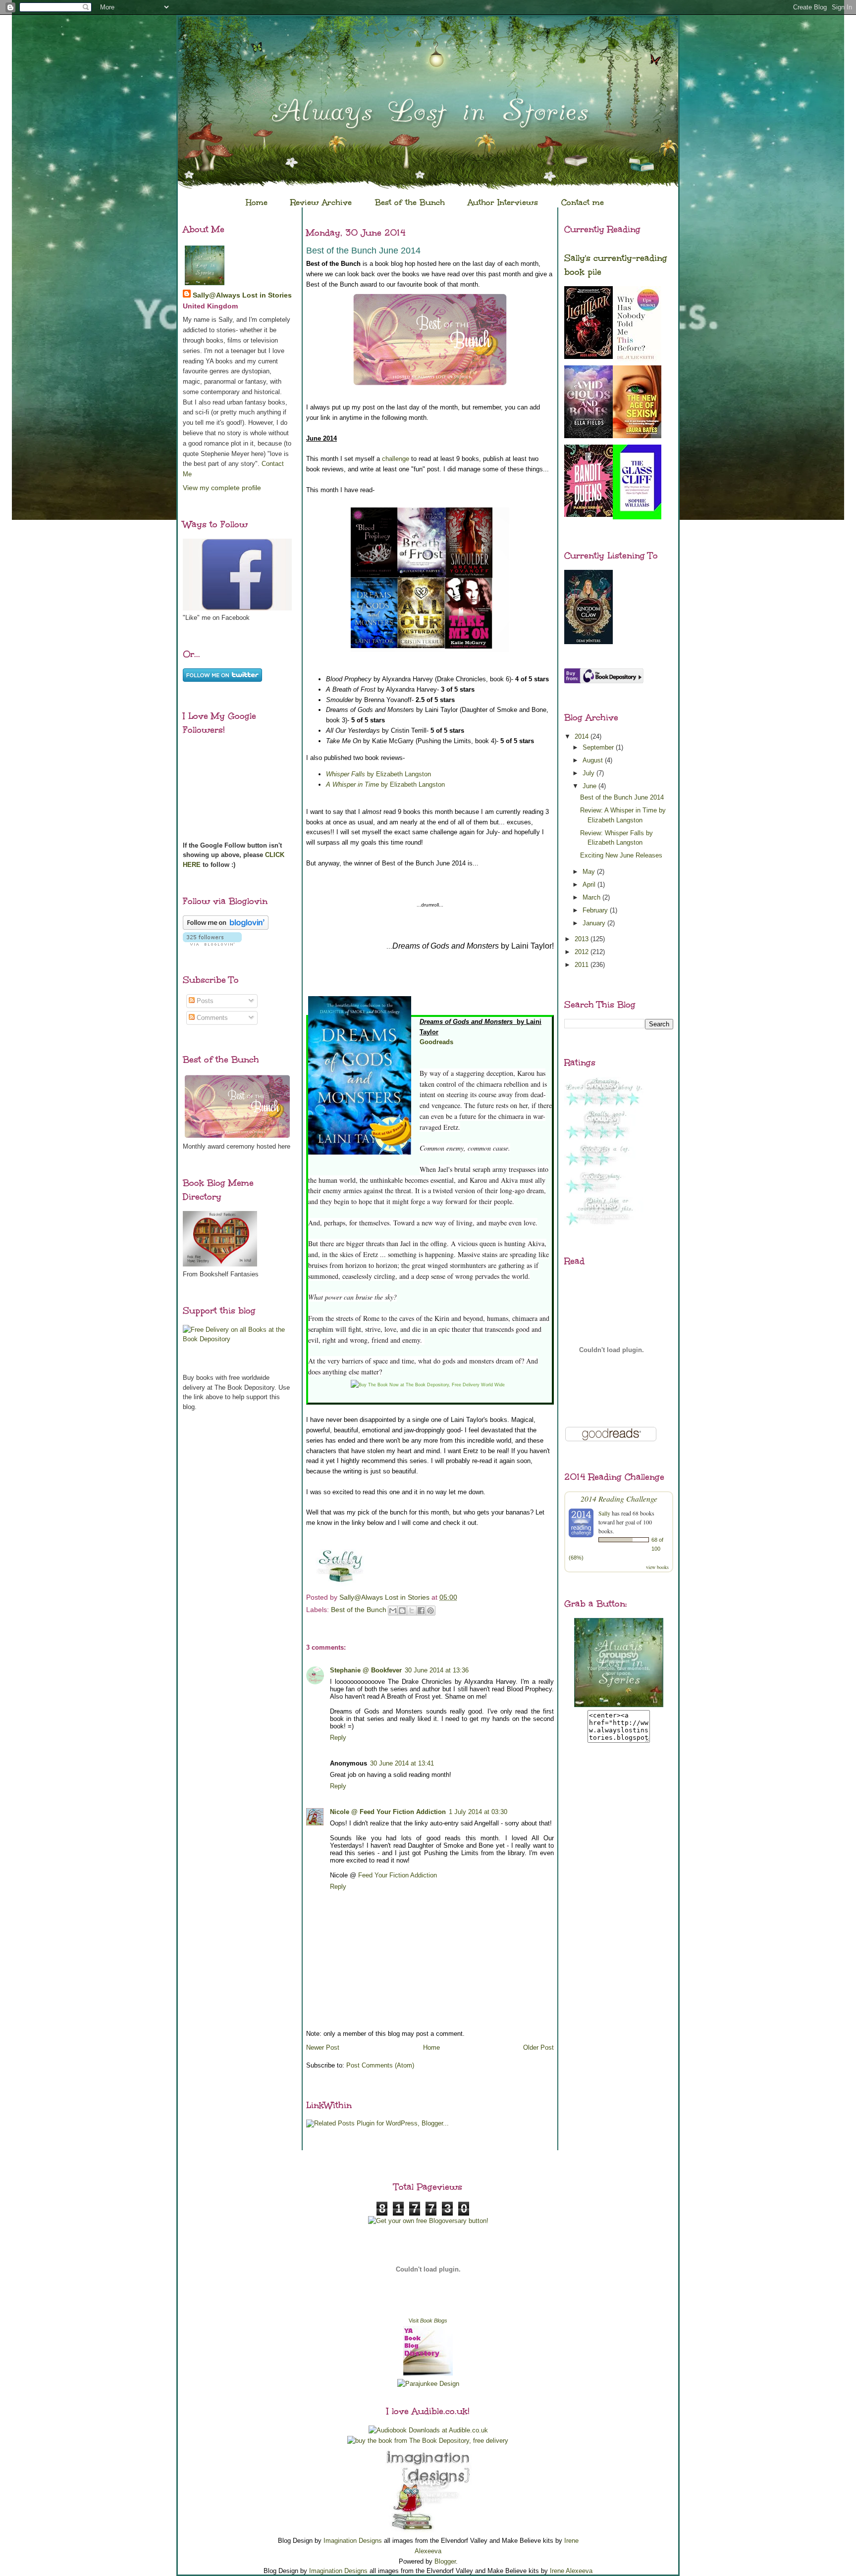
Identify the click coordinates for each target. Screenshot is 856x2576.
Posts (204, 1001)
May (590, 872)
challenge (396, 459)
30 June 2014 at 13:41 (402, 1763)
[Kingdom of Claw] (588, 642)
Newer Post (323, 2047)
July (589, 773)
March (592, 897)
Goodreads (436, 1042)
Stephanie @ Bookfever (366, 1670)
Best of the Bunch (410, 202)
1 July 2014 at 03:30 (478, 1812)
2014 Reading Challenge (619, 1498)
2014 (583, 736)
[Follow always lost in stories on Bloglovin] (226, 928)
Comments (211, 1018)
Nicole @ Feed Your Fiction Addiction (388, 1812)
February (596, 910)
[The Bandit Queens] (588, 515)
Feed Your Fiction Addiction (398, 1875)
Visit (428, 2321)
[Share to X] (412, 1611)
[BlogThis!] (402, 1611)
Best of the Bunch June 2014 (622, 797)
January (595, 923)
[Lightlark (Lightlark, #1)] (588, 357)
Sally (604, 1513)
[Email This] (393, 1611)
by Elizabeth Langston (378, 774)
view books (657, 1567)
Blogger (445, 2561)
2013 (583, 939)
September (599, 747)
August (594, 760)
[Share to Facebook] (421, 1611)
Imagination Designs (353, 2541)
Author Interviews (503, 202)
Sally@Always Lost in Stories (242, 295)
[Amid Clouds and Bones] (588, 436)
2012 (583, 952)
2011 (583, 965)
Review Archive (321, 202)
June (590, 786)
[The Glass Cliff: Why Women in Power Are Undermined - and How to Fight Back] (637, 517)
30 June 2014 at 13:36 (437, 1670)
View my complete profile (222, 488)
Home (257, 202)
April (590, 884)
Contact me (583, 202)
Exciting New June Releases (621, 855)
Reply (338, 1738)
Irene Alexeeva (571, 2571)
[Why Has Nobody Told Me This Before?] (637, 362)
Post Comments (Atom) (380, 2065)
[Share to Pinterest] (430, 1611)
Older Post (538, 2047)
